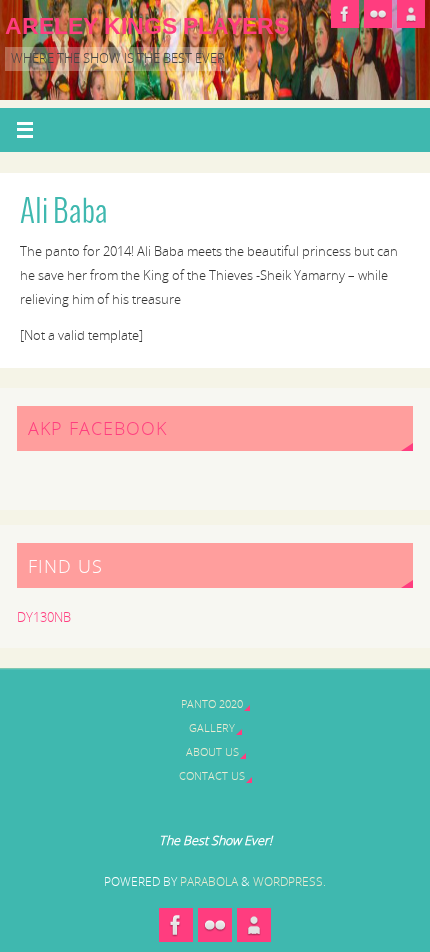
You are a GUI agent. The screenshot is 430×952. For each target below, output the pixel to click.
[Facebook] (345, 14)
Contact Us (212, 775)
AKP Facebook (97, 428)
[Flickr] (378, 14)
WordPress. (289, 881)
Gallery (212, 727)
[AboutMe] (411, 14)
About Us (212, 751)
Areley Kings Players (147, 26)
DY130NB (44, 617)
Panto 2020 (212, 703)
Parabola (209, 881)
